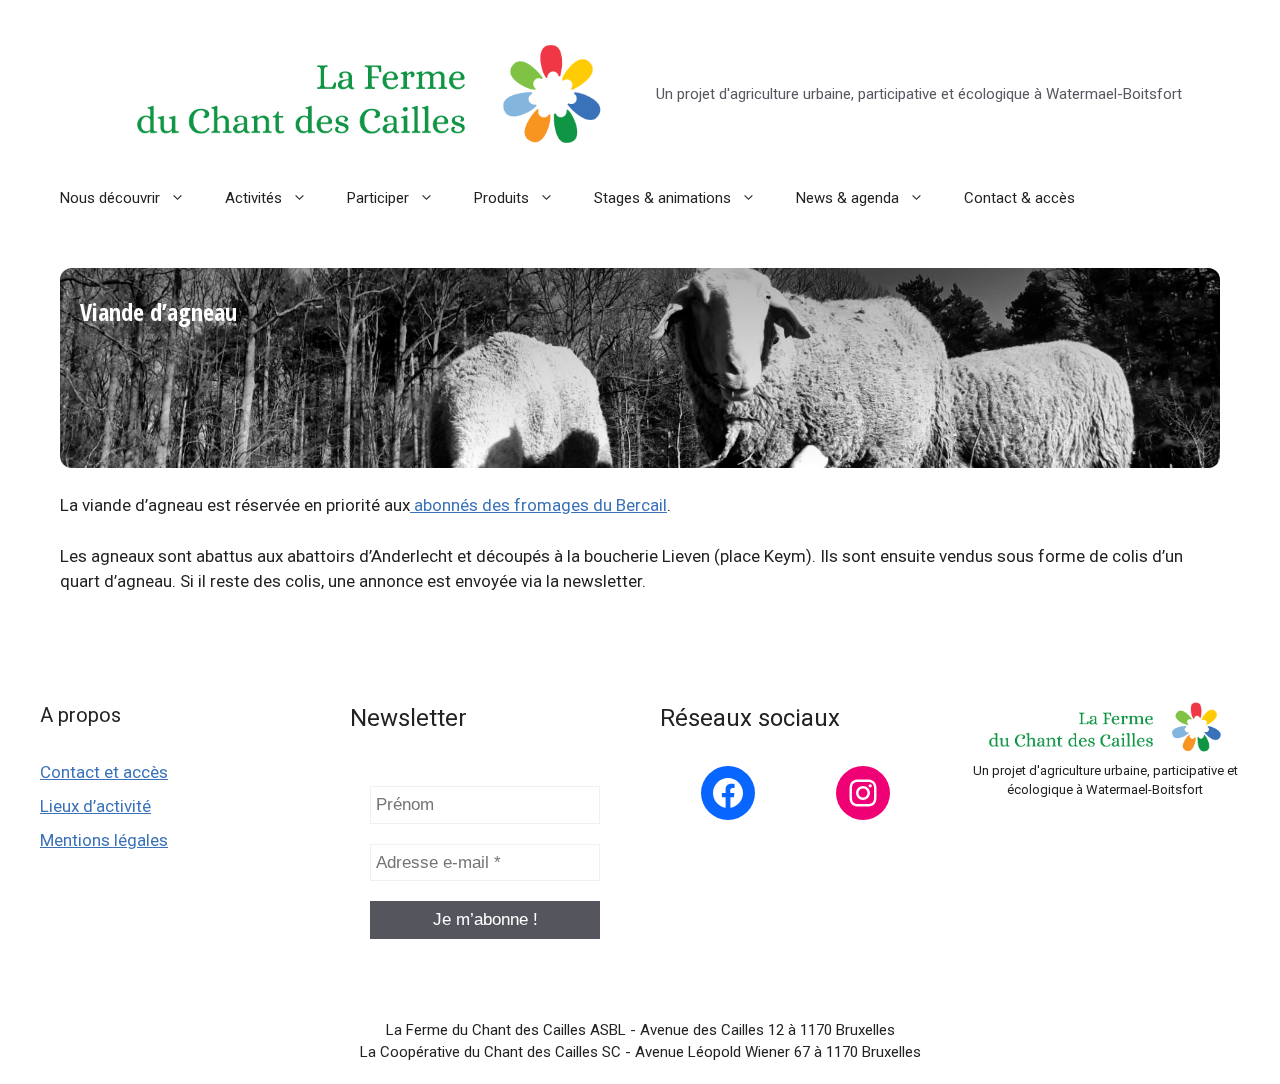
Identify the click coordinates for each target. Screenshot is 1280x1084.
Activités (253, 198)
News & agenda (847, 198)
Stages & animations (662, 198)
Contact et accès (104, 772)
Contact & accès (1019, 198)
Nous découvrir (110, 198)
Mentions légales (104, 840)
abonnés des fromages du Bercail (538, 505)
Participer (378, 198)
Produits (501, 198)
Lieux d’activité (95, 806)
